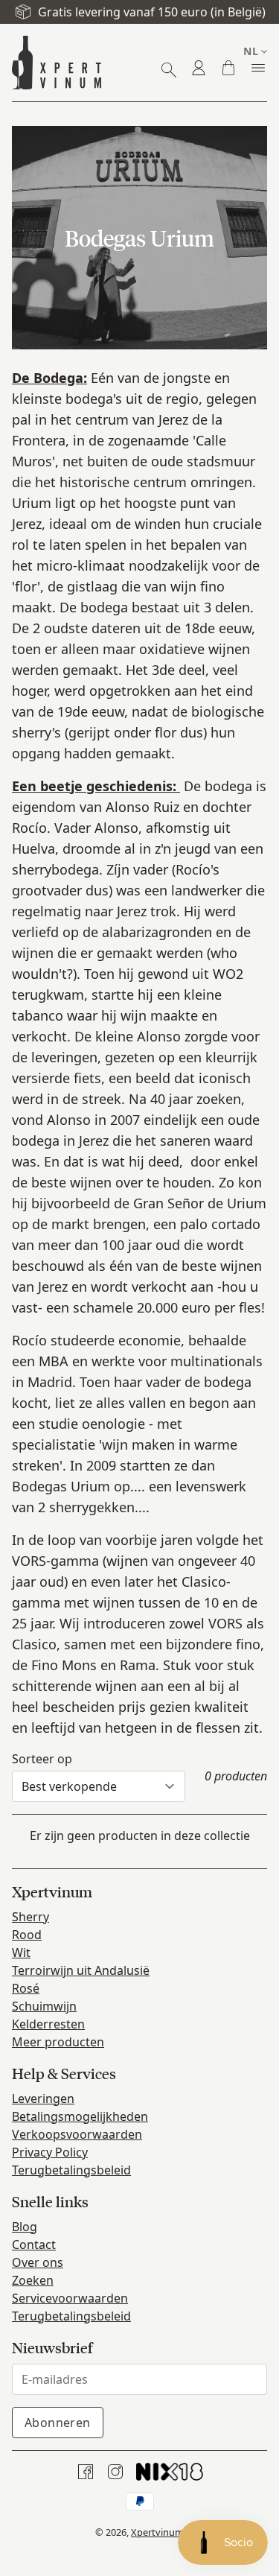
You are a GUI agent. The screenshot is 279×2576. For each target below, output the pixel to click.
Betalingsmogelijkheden (80, 2116)
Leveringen (43, 2098)
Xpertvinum (157, 2532)
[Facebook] (86, 2472)
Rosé (26, 1988)
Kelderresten (48, 2024)
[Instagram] (115, 2472)
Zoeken (33, 2280)
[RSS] (170, 2472)
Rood (27, 1935)
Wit (21, 1952)
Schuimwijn (44, 2006)
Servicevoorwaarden (70, 2298)
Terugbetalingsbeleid (71, 2170)
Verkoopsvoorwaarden (77, 2134)
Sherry (31, 1917)
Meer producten (58, 2042)
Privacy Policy (50, 2152)
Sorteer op (42, 1759)
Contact (34, 2245)
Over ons (38, 2262)
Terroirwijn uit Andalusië (81, 1970)
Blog (25, 2227)
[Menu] (258, 68)
